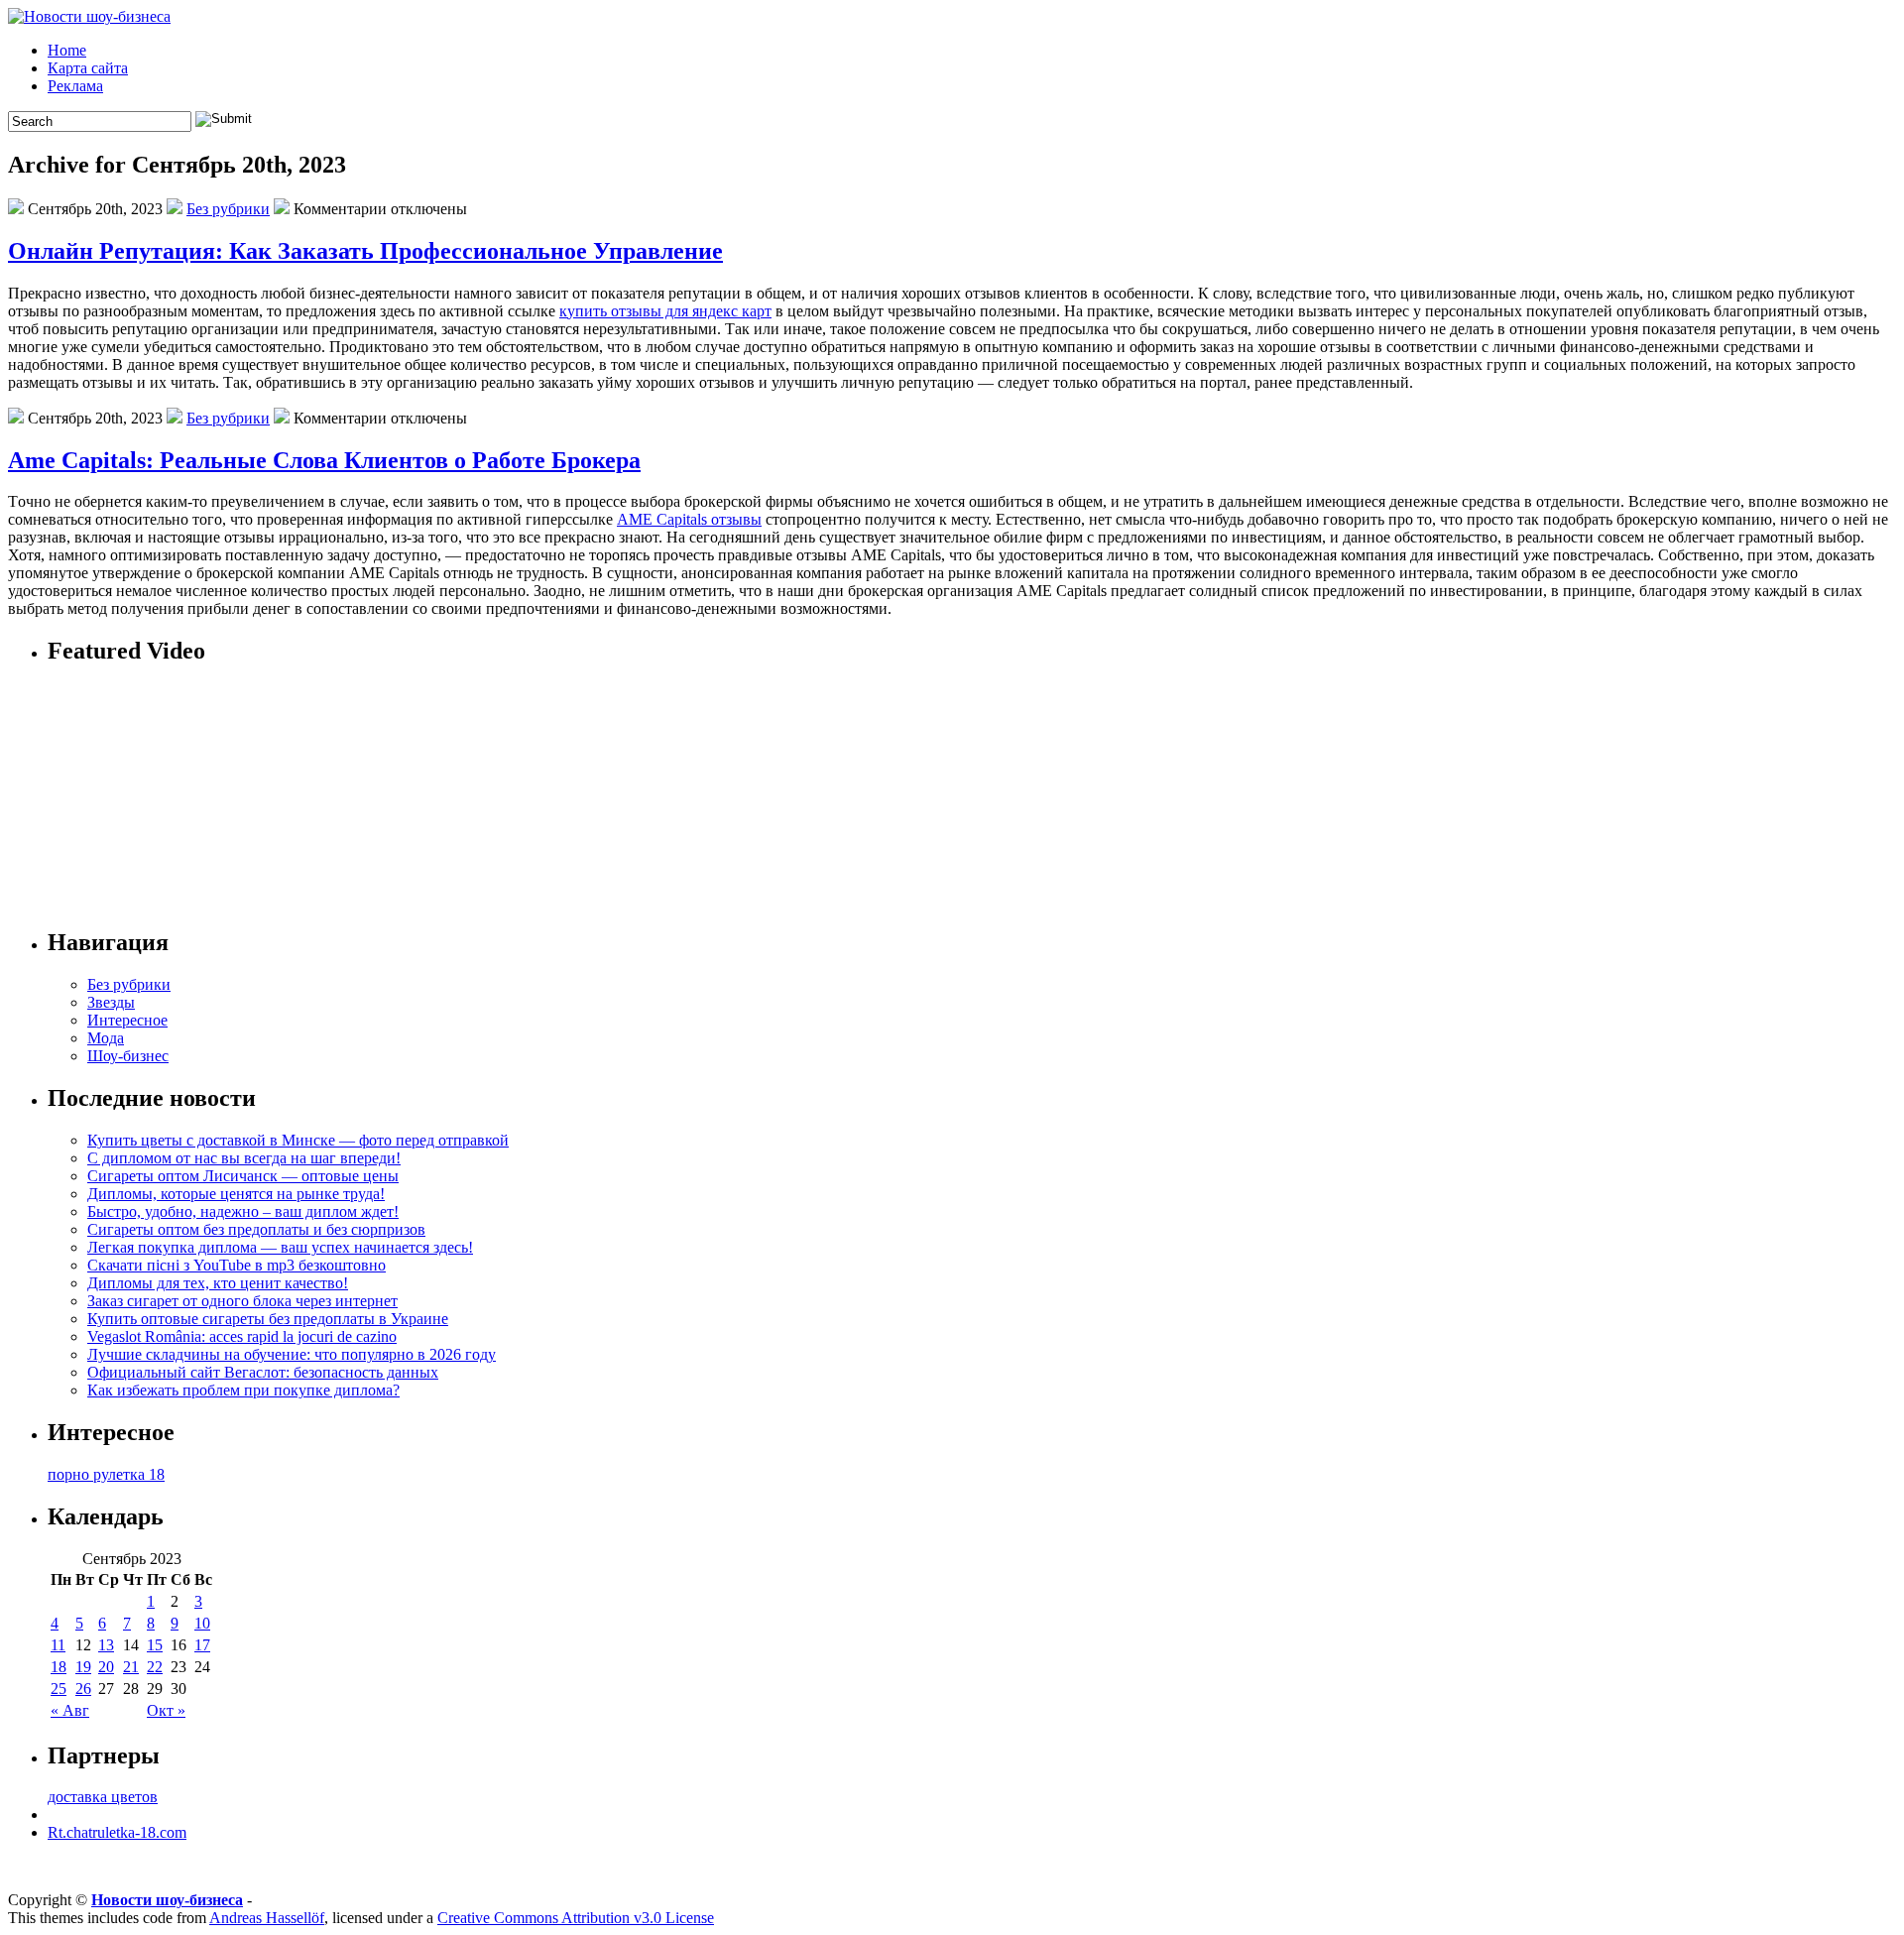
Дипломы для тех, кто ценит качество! (218, 1283)
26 (83, 1689)
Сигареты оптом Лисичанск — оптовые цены (243, 1176)
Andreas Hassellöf (267, 1918)
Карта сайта (88, 68)
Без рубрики (228, 209)
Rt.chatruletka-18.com (117, 1832)
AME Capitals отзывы (689, 519)
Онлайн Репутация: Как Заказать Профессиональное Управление (365, 251)
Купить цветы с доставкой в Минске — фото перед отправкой (298, 1140)
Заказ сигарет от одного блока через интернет (242, 1301)
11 (58, 1645)
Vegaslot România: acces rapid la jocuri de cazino (242, 1336)
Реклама (75, 86)
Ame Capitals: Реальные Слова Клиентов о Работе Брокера (324, 460)
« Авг (70, 1710)
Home (67, 50)
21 (131, 1667)
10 (202, 1623)
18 (59, 1667)
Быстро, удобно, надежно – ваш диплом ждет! (243, 1211)
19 (83, 1667)
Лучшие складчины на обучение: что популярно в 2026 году (292, 1354)
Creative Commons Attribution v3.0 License (576, 1918)
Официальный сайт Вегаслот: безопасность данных (263, 1372)
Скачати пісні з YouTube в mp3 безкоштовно (237, 1265)
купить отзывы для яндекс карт (665, 311)
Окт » (166, 1710)
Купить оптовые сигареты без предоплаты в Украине (268, 1319)
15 (155, 1645)
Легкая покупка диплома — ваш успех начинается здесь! (280, 1247)
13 (106, 1645)
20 (106, 1667)
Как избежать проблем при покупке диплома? (243, 1390)
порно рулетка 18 (106, 1474)
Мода (106, 1038)
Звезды (111, 1002)
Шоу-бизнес (128, 1056)
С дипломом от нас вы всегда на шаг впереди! (244, 1158)
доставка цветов (103, 1797)
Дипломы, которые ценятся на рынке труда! (236, 1194)
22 (155, 1667)
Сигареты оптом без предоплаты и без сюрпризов (256, 1229)
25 (59, 1689)
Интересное (127, 1020)
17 (202, 1645)
